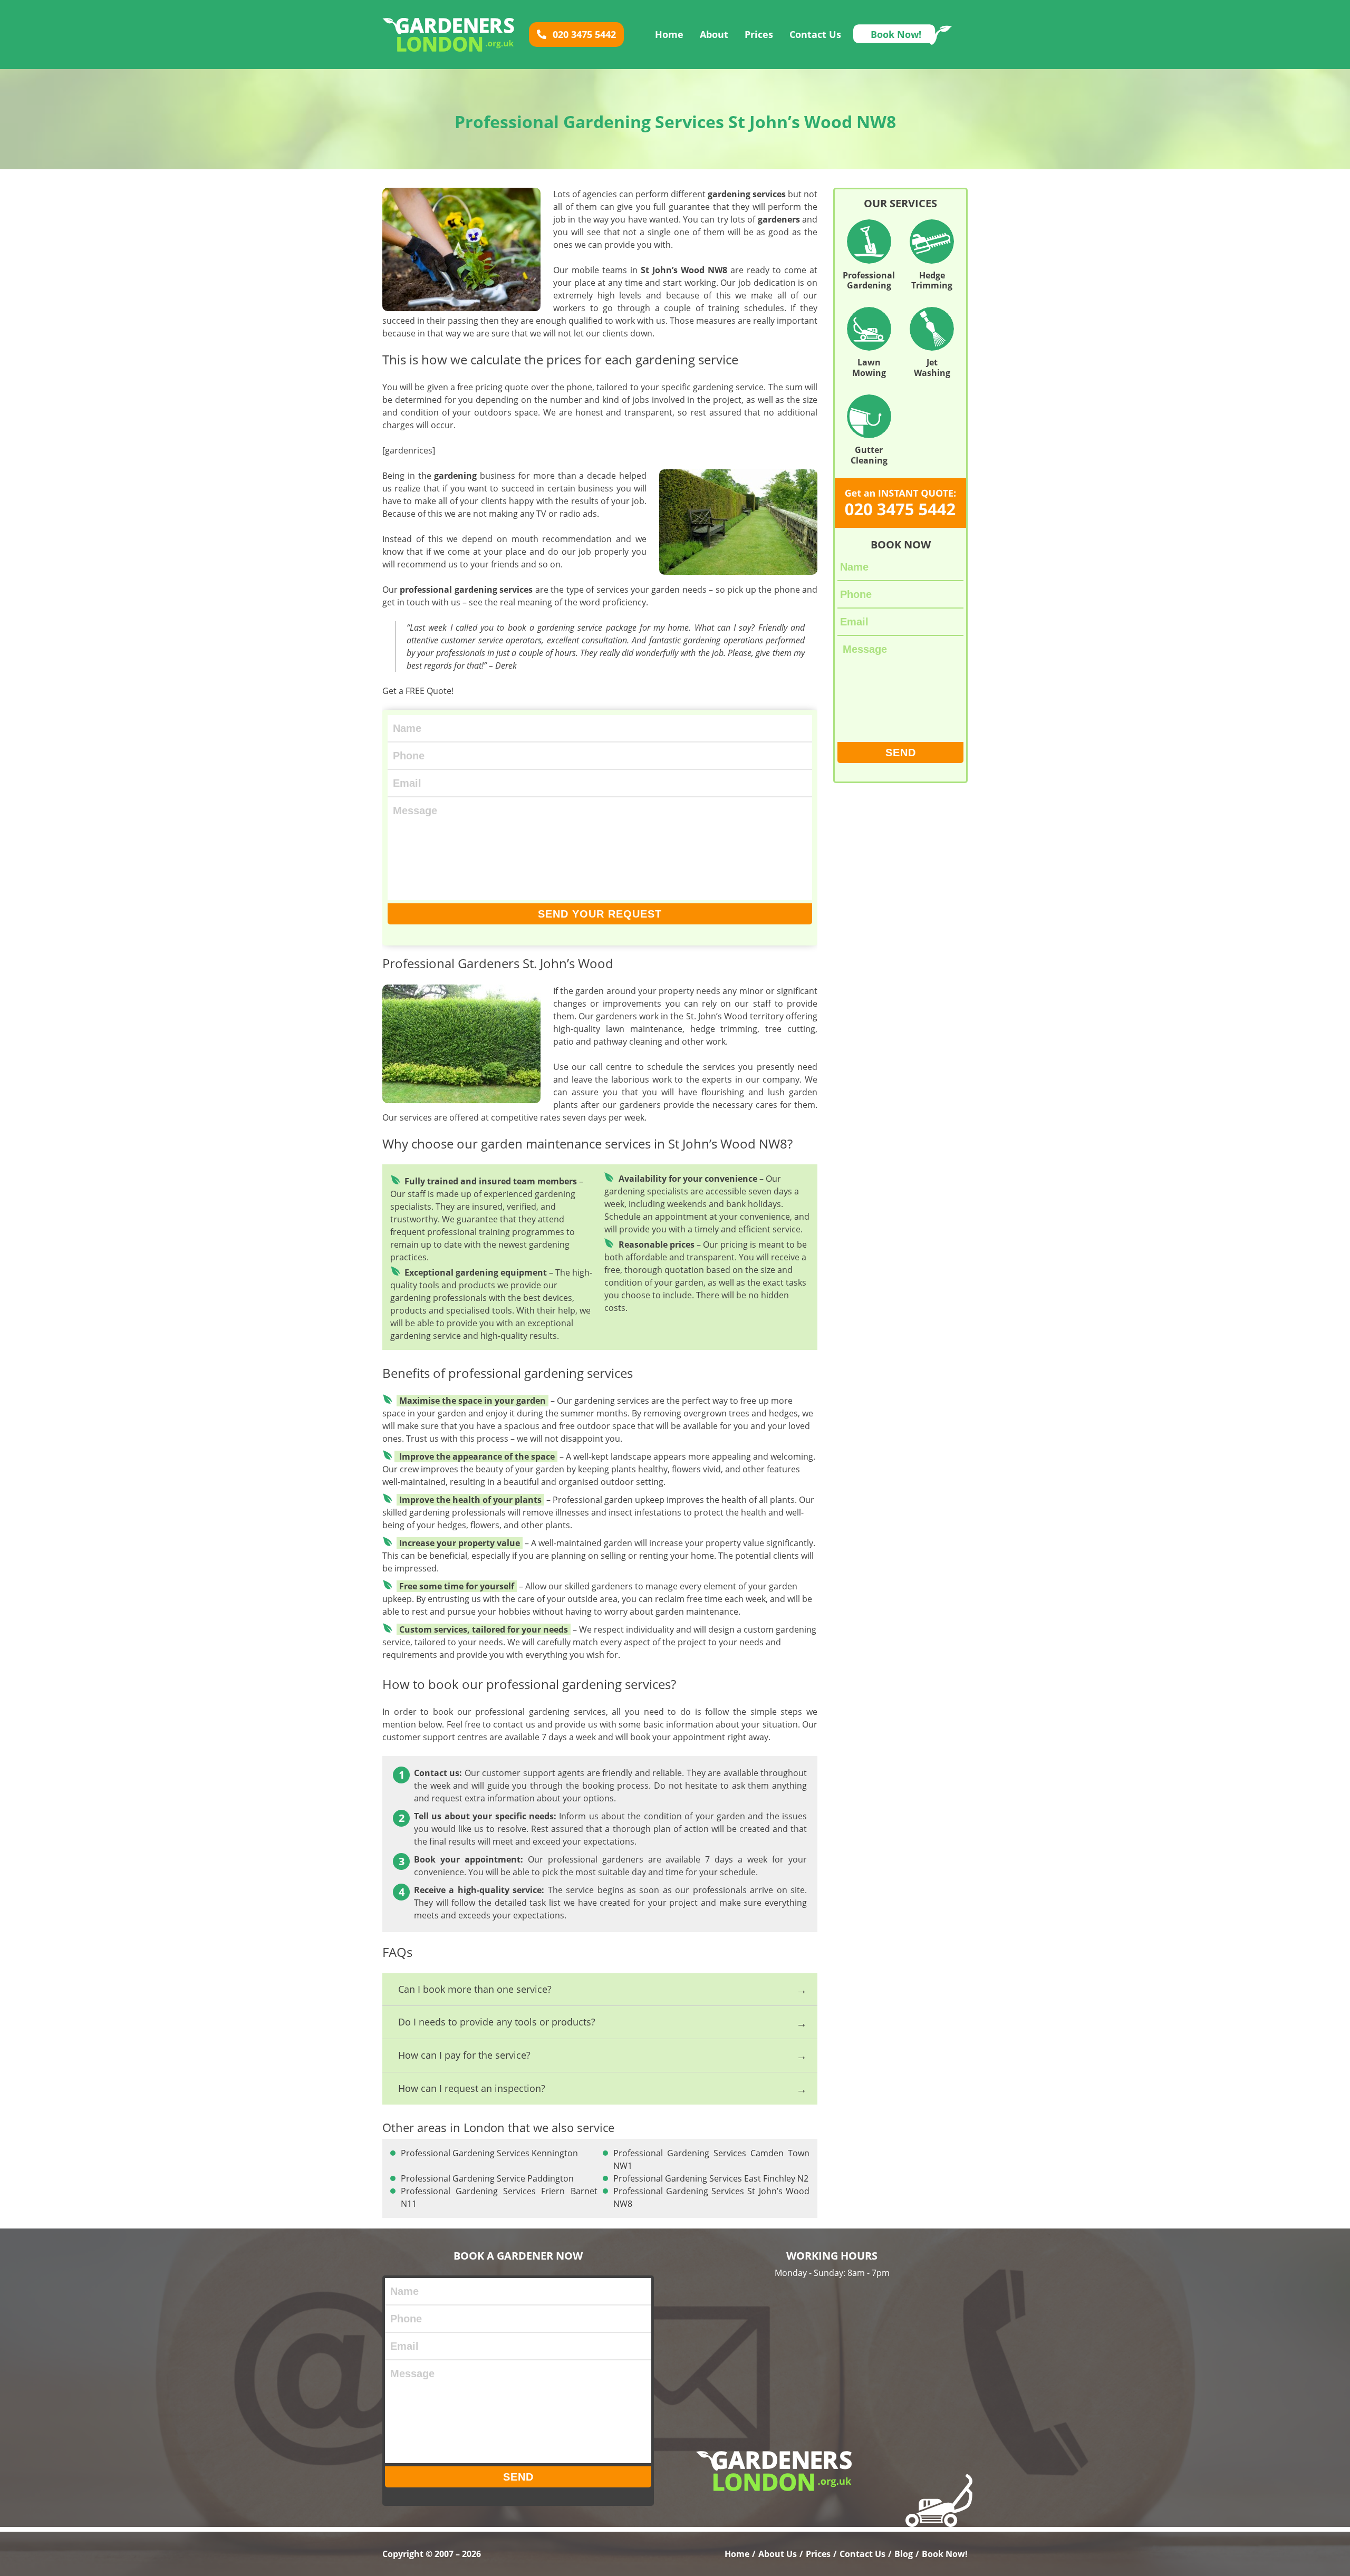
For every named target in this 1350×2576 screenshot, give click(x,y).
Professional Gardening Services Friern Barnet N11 (499, 2197)
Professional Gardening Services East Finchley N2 (711, 2178)
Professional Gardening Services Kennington (489, 2153)
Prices (759, 34)
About (714, 34)
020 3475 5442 (583, 34)
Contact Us (815, 34)
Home (669, 34)
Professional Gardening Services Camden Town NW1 (712, 2159)
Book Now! (896, 34)
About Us (778, 2554)
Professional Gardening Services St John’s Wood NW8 (712, 2197)
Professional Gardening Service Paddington (487, 2178)
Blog (904, 2554)
